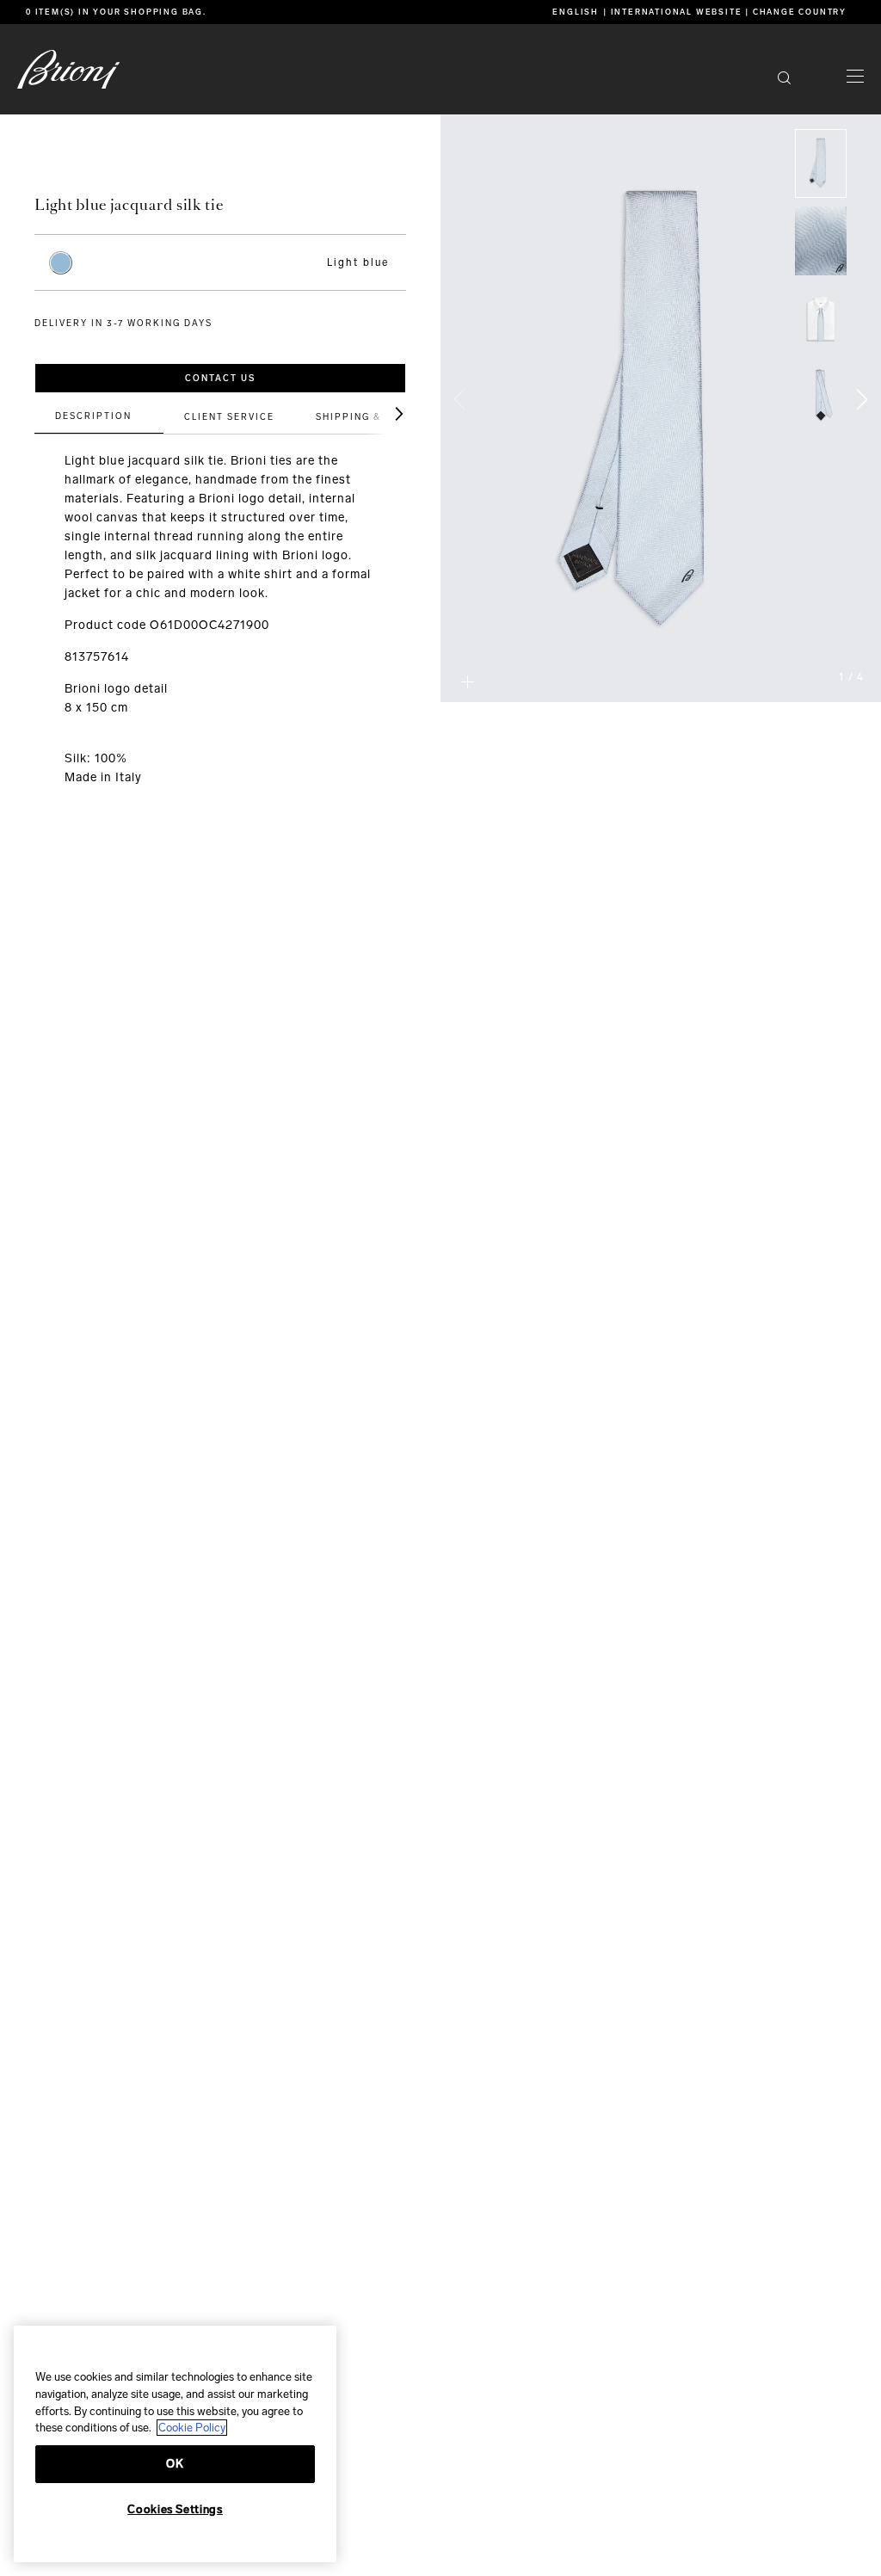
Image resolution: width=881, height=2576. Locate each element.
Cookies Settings (175, 2509)
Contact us (220, 379)
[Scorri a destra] (385, 414)
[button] (855, 78)
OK (175, 2464)
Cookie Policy (192, 2428)
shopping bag (163, 12)
